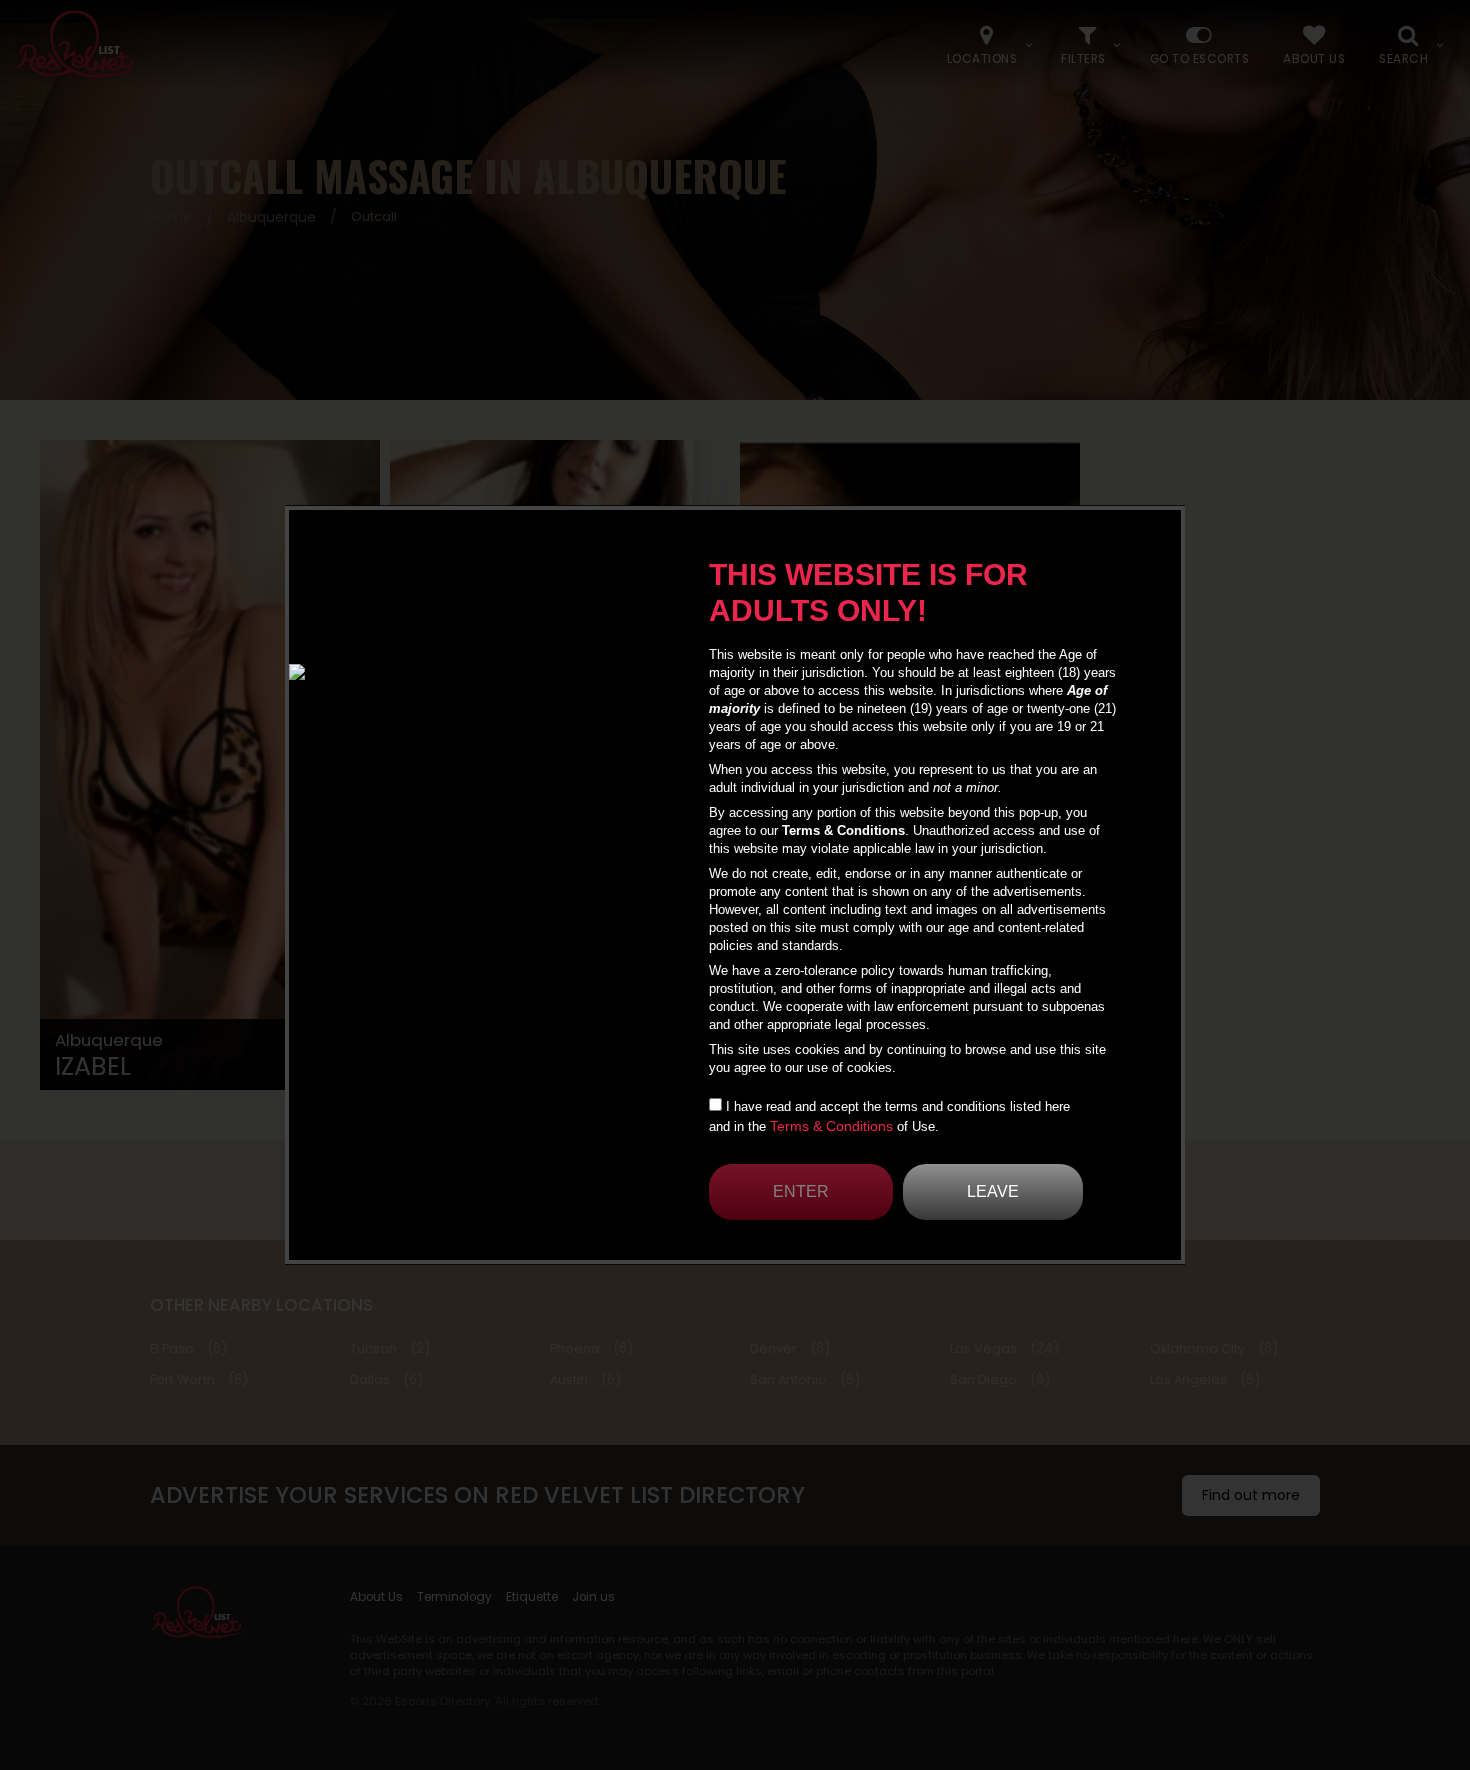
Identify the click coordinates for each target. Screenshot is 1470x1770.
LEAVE (993, 1191)
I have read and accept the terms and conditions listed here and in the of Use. (889, 1117)
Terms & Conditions (831, 1126)
